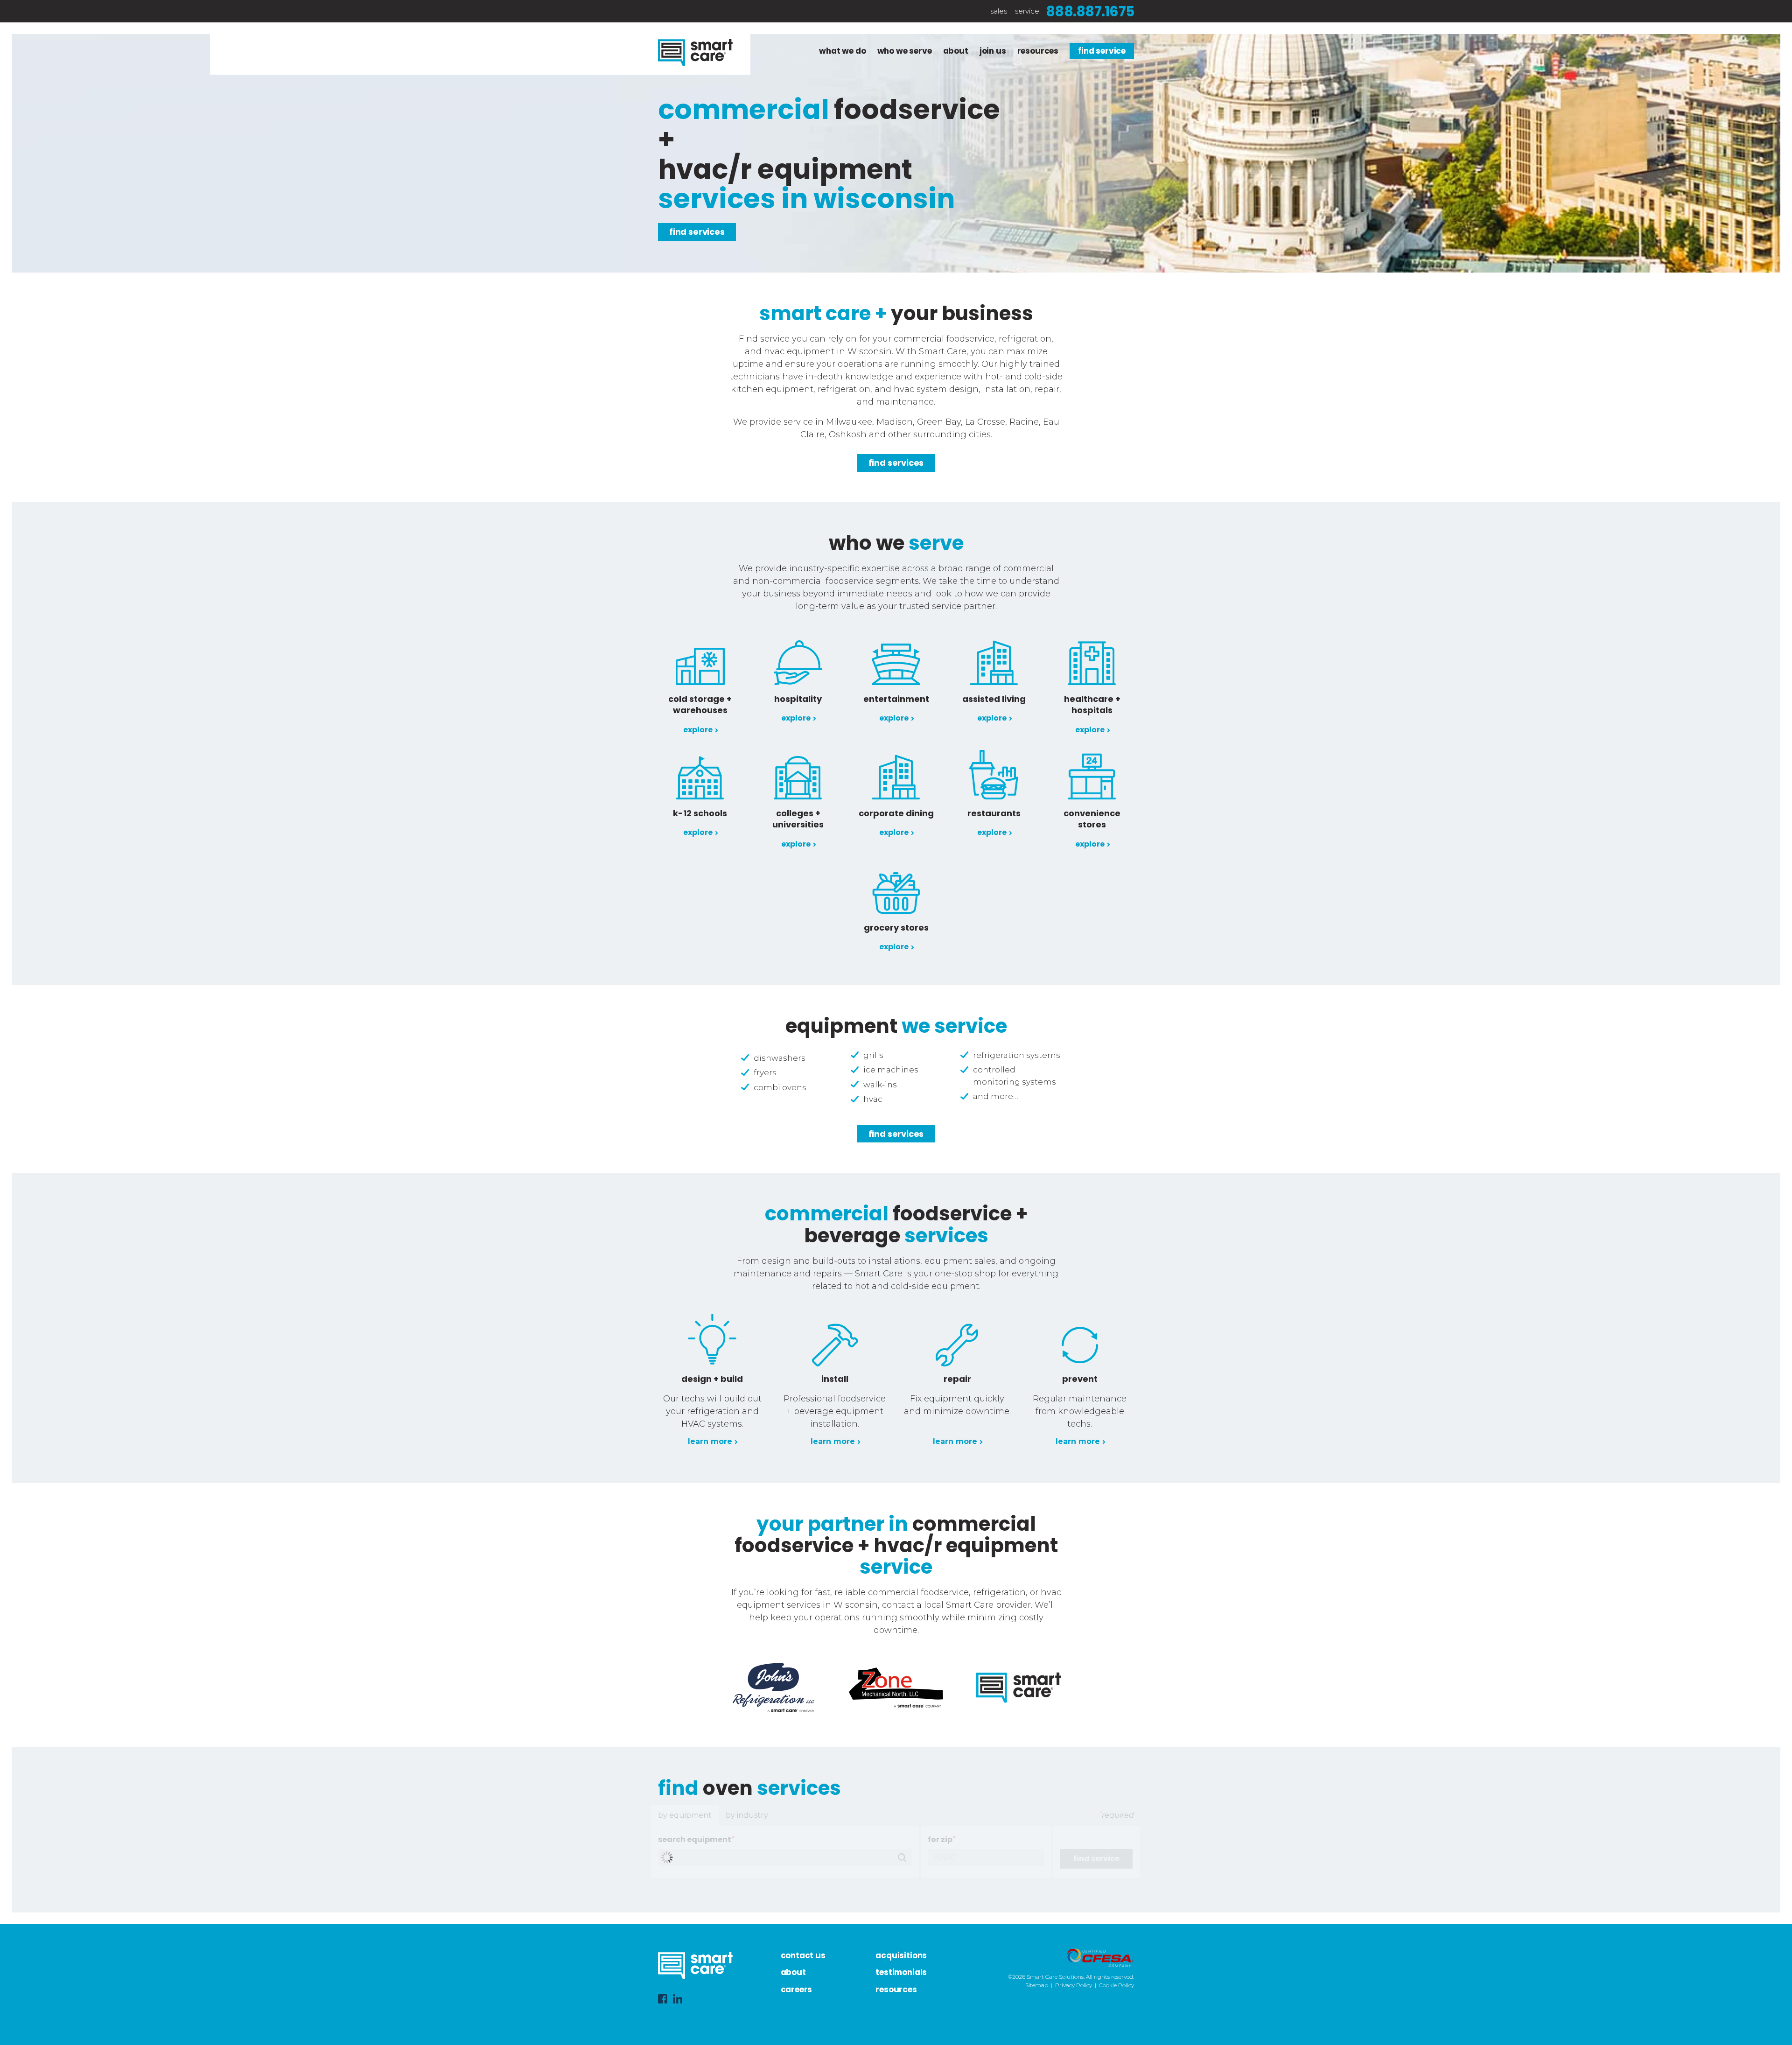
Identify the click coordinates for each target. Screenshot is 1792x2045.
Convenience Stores (1092, 819)
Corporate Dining (896, 813)
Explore (698, 730)
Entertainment (896, 699)
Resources (1038, 51)
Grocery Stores (896, 928)
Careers (797, 1989)
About (956, 51)
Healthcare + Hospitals (1092, 704)
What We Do (842, 51)
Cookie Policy (1116, 1985)
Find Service (1102, 51)
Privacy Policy (1074, 1985)
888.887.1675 (1090, 11)
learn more (710, 1441)
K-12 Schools (700, 813)
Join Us (993, 51)
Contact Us (803, 1955)
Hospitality (798, 699)
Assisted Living (994, 699)
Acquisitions (901, 1955)
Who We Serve (905, 51)
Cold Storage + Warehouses (700, 704)
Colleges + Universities (798, 819)
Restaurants (994, 813)
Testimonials (901, 1972)
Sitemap (1037, 1985)
